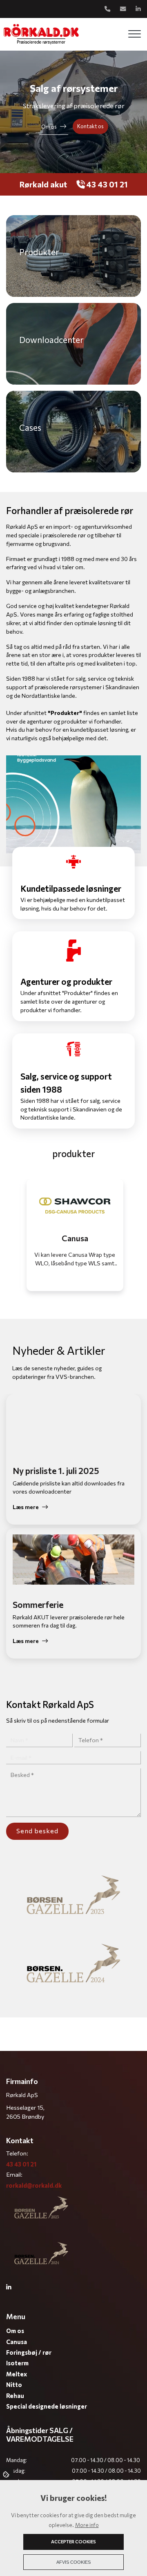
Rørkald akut (43, 184)
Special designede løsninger (47, 2406)
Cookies (7, 2474)
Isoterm (17, 2363)
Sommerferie (38, 1604)
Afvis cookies (73, 2562)
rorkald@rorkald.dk (34, 2185)
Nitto (14, 2385)
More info (87, 2525)
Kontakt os (90, 126)
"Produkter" (65, 713)
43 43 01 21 (106, 184)
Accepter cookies (73, 2541)
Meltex (17, 2374)
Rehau (15, 2396)
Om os (49, 127)
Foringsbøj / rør (29, 2352)
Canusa (17, 2342)
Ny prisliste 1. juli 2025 (56, 1471)
